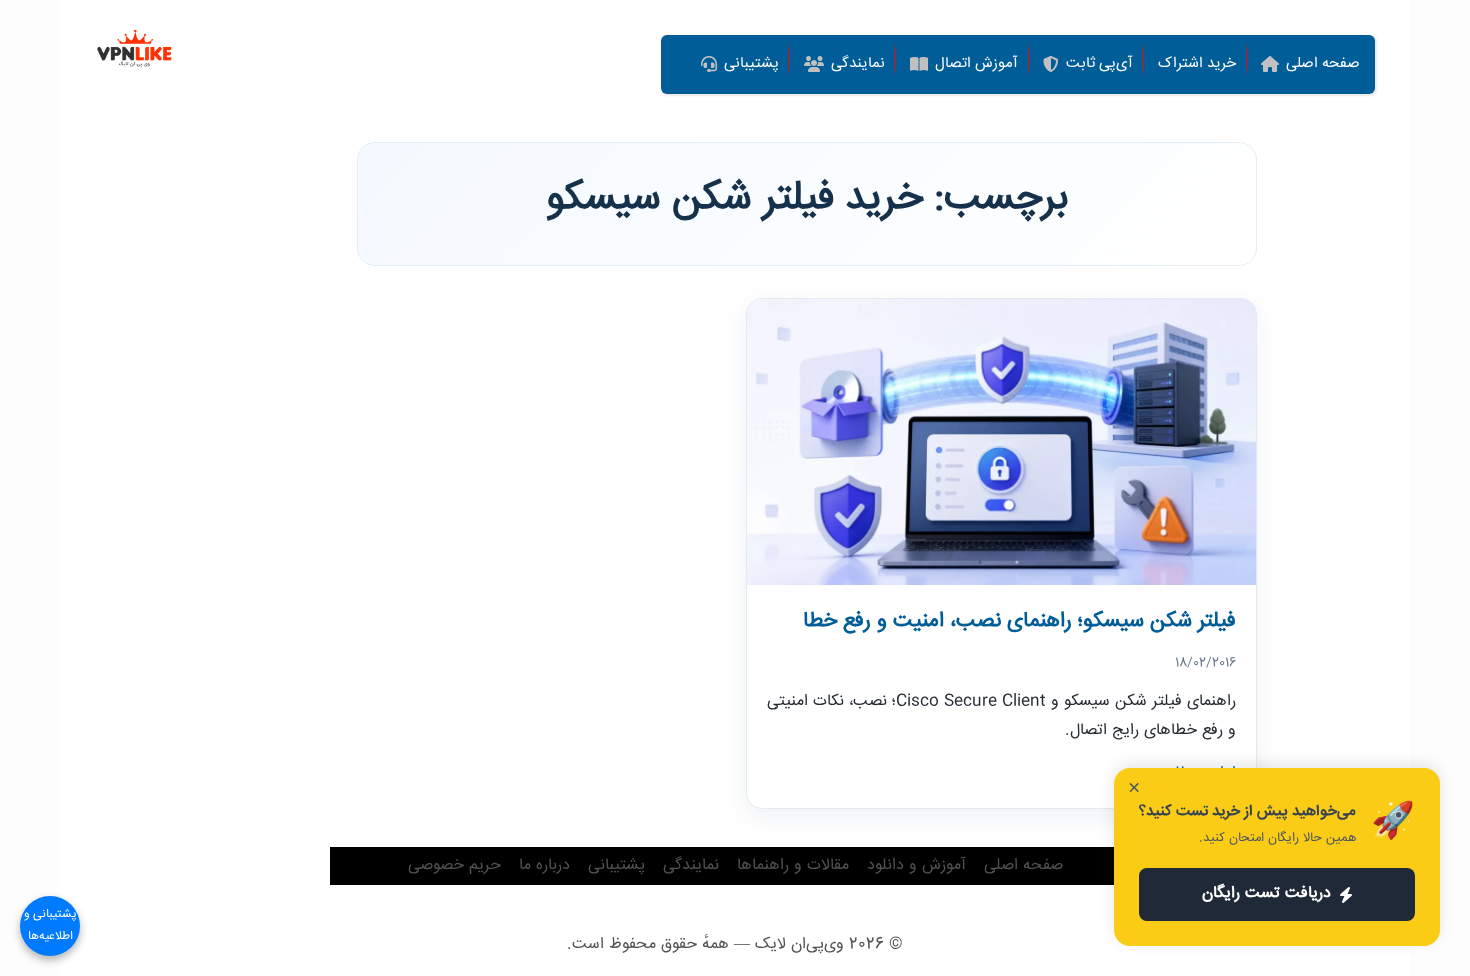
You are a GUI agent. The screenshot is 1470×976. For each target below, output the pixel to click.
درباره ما (544, 865)
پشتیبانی (616, 865)
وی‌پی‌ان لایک (799, 944)
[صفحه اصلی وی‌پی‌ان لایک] (135, 50)
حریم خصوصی (454, 865)
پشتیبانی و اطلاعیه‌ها (50, 925)
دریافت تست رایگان (1266, 893)
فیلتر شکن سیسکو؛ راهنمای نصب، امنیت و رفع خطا (1019, 621)
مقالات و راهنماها (793, 865)
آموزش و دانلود (916, 865)
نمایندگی (691, 865)
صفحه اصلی (1023, 865)
